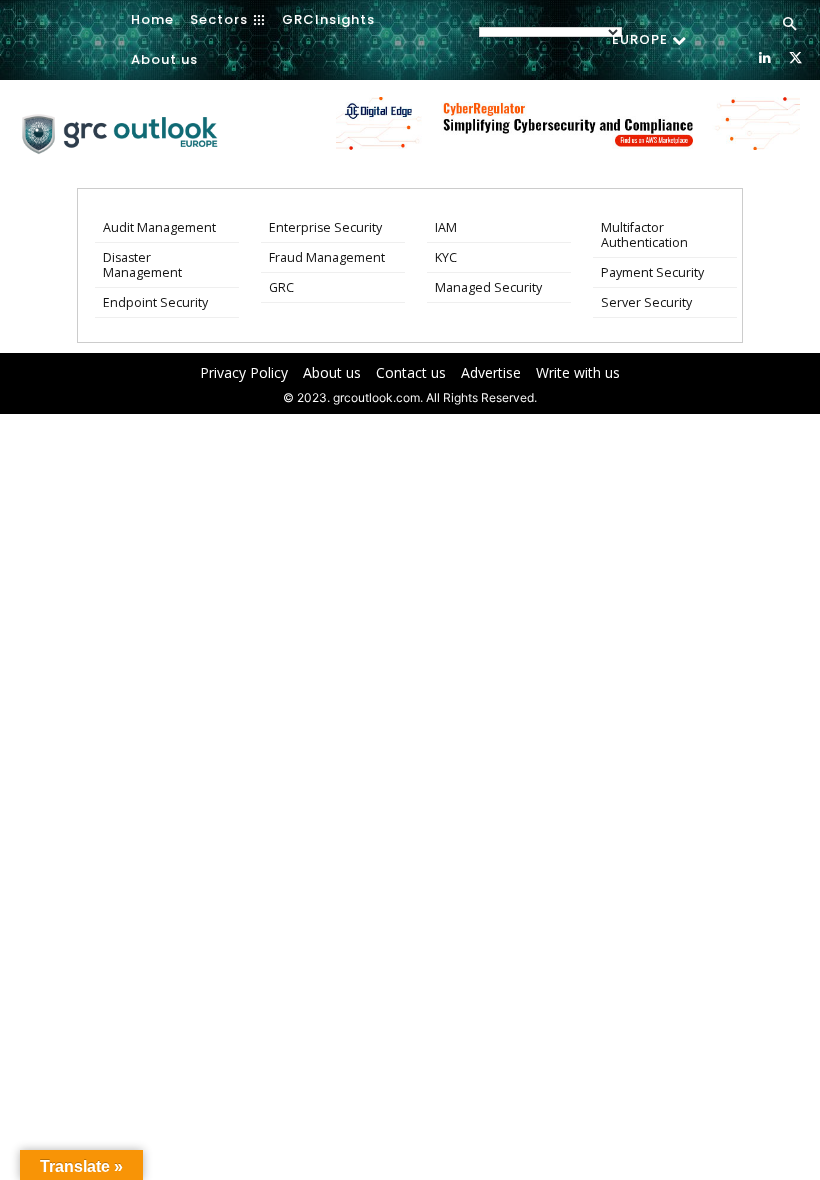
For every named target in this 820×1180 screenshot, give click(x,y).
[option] (568, 134)
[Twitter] (795, 56)
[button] (789, 24)
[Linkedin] (764, 56)
